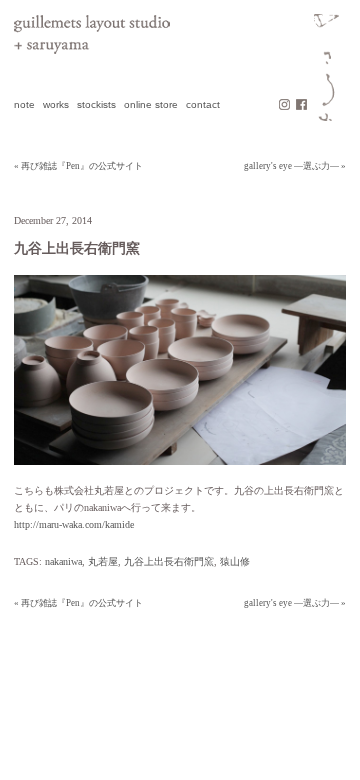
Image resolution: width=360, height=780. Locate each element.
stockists (96, 104)
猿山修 (235, 561)
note (24, 104)
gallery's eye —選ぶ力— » (295, 166)
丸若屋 (103, 561)
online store (151, 104)
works (56, 104)
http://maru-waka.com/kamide (74, 524)
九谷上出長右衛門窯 (169, 561)
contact (203, 104)
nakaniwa (63, 561)
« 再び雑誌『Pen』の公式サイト (78, 166)
